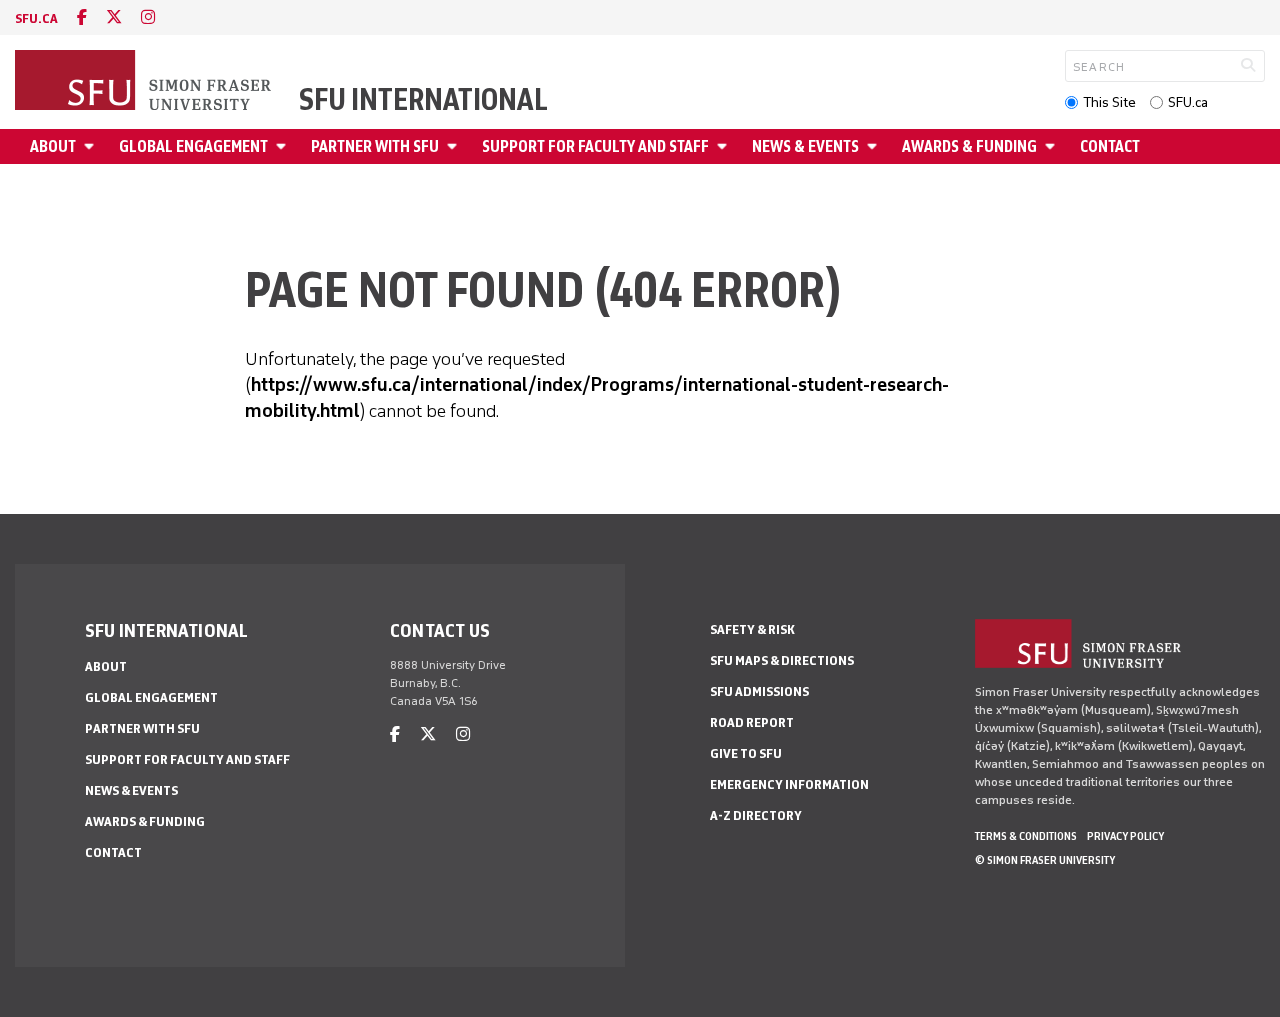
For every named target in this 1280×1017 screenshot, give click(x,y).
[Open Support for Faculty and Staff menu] (725, 146)
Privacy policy (1125, 836)
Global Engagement (193, 146)
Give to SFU (746, 753)
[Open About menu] (92, 146)
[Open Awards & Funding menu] (1053, 146)
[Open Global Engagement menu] (284, 146)
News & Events (805, 146)
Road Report (752, 722)
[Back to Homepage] (145, 82)
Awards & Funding (969, 146)
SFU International (423, 100)
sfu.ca (36, 18)
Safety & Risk (752, 629)
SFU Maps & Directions (782, 660)
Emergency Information (789, 784)
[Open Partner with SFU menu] (455, 146)
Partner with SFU (375, 146)
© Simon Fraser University (1045, 860)
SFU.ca (1188, 102)
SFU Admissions (759, 691)
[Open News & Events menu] (875, 146)
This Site (1109, 102)
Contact (1110, 146)
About (53, 146)
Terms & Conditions (1026, 836)
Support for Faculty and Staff (595, 146)
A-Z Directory (756, 815)
